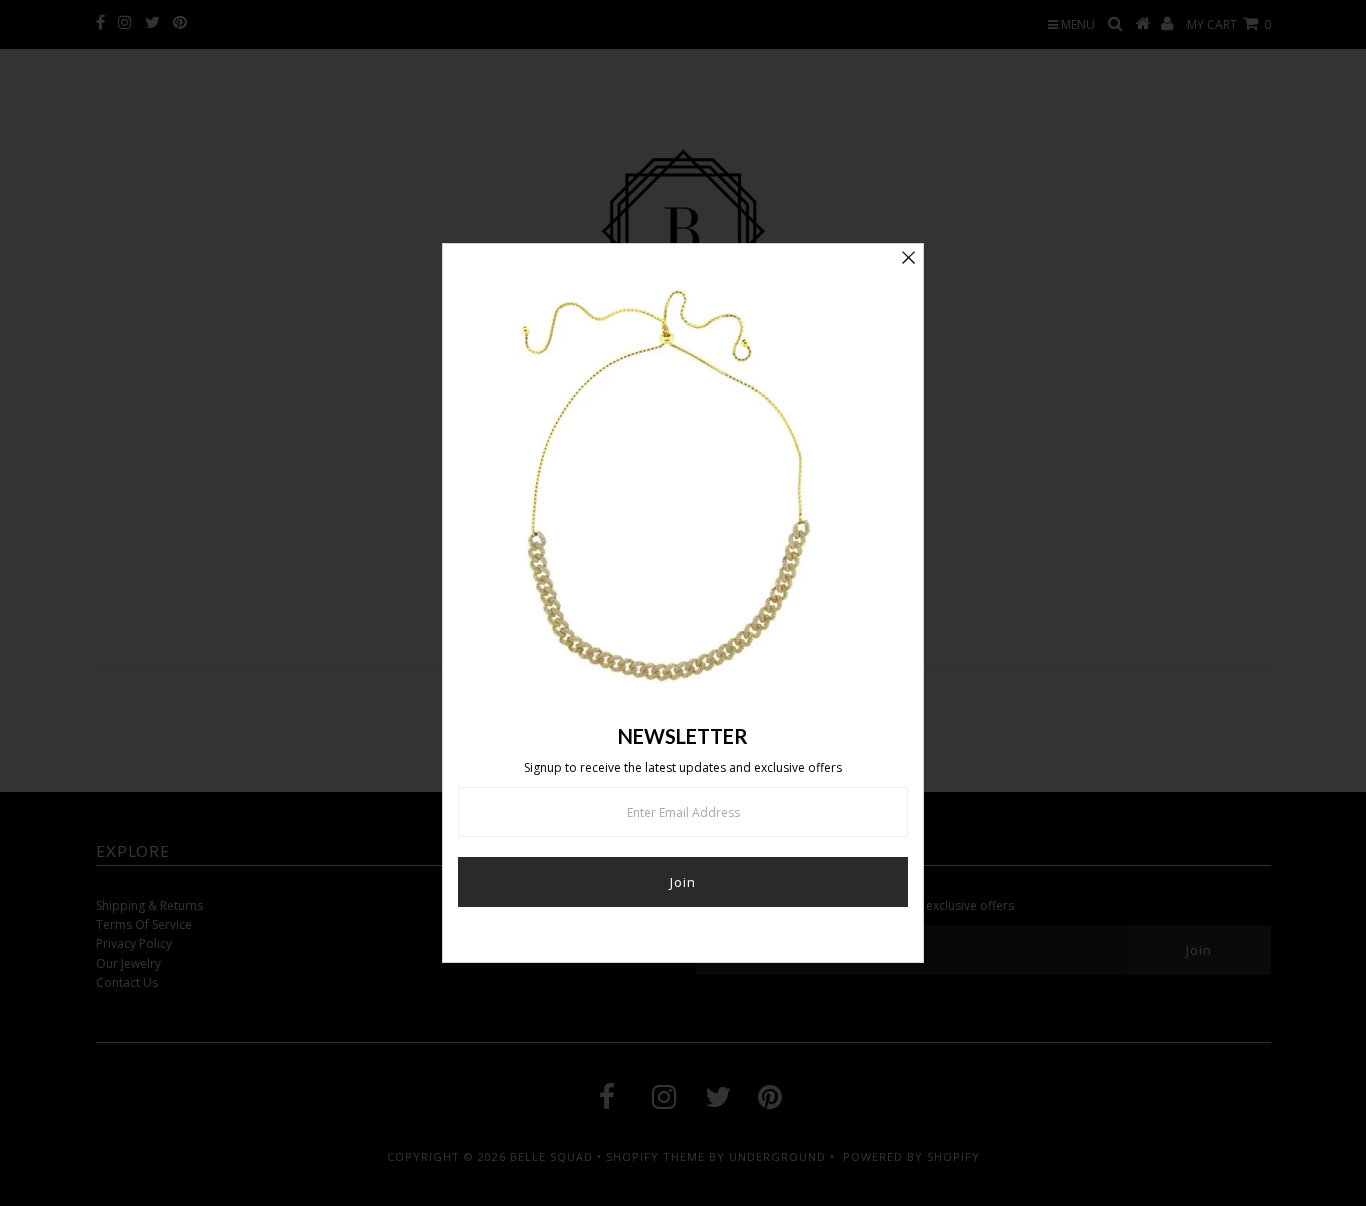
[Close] (908, 259)
